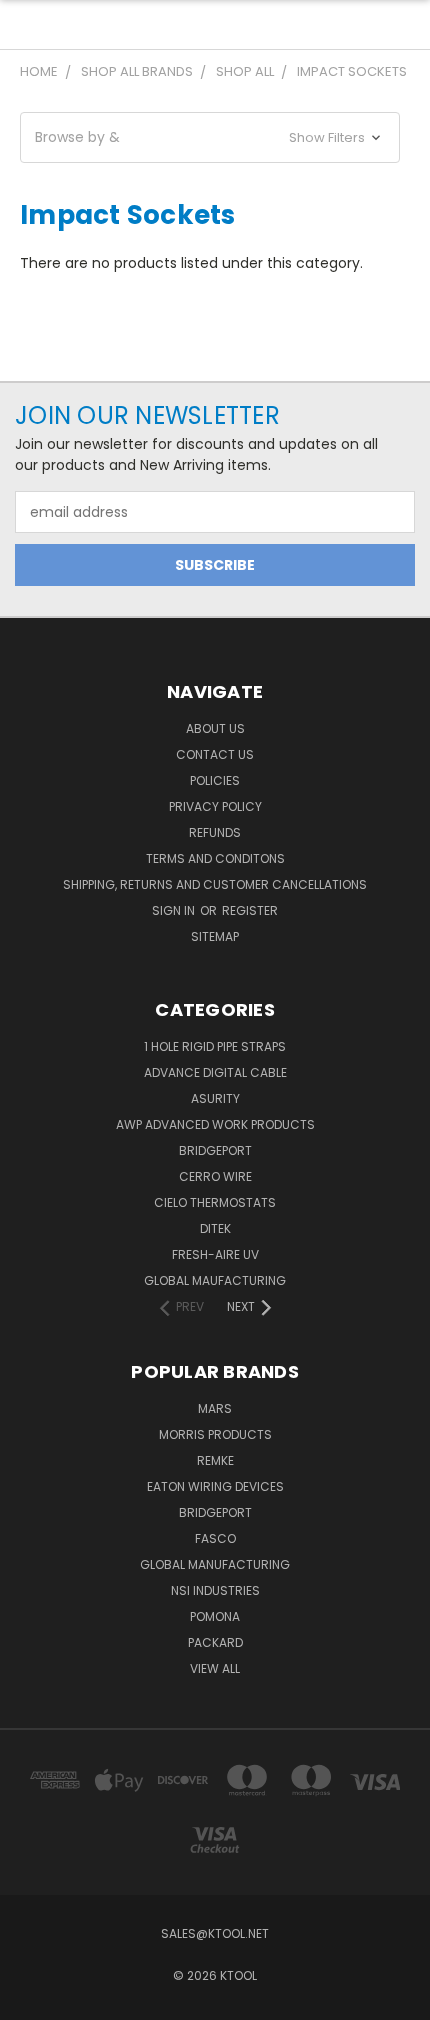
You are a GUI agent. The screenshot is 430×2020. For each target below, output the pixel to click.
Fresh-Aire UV (215, 1254)
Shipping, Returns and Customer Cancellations (215, 884)
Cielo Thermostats (215, 1202)
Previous (31, 2000)
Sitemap (215, 936)
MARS (215, 1408)
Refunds (215, 832)
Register (250, 910)
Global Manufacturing (215, 1564)
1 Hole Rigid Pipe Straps (215, 1046)
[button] (210, 137)
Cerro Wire (215, 1176)
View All (215, 1668)
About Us (215, 728)
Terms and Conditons (215, 858)
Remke (215, 1460)
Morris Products (215, 1434)
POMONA (215, 1616)
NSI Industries (215, 1590)
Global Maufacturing (215, 1280)
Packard (215, 1642)
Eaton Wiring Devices (215, 1486)
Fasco (215, 1538)
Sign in (175, 910)
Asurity (215, 1098)
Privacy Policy (215, 806)
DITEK (215, 1228)
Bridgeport (215, 1150)
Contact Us (215, 754)
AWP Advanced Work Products (215, 1124)
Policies (215, 780)
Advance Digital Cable (215, 1072)
